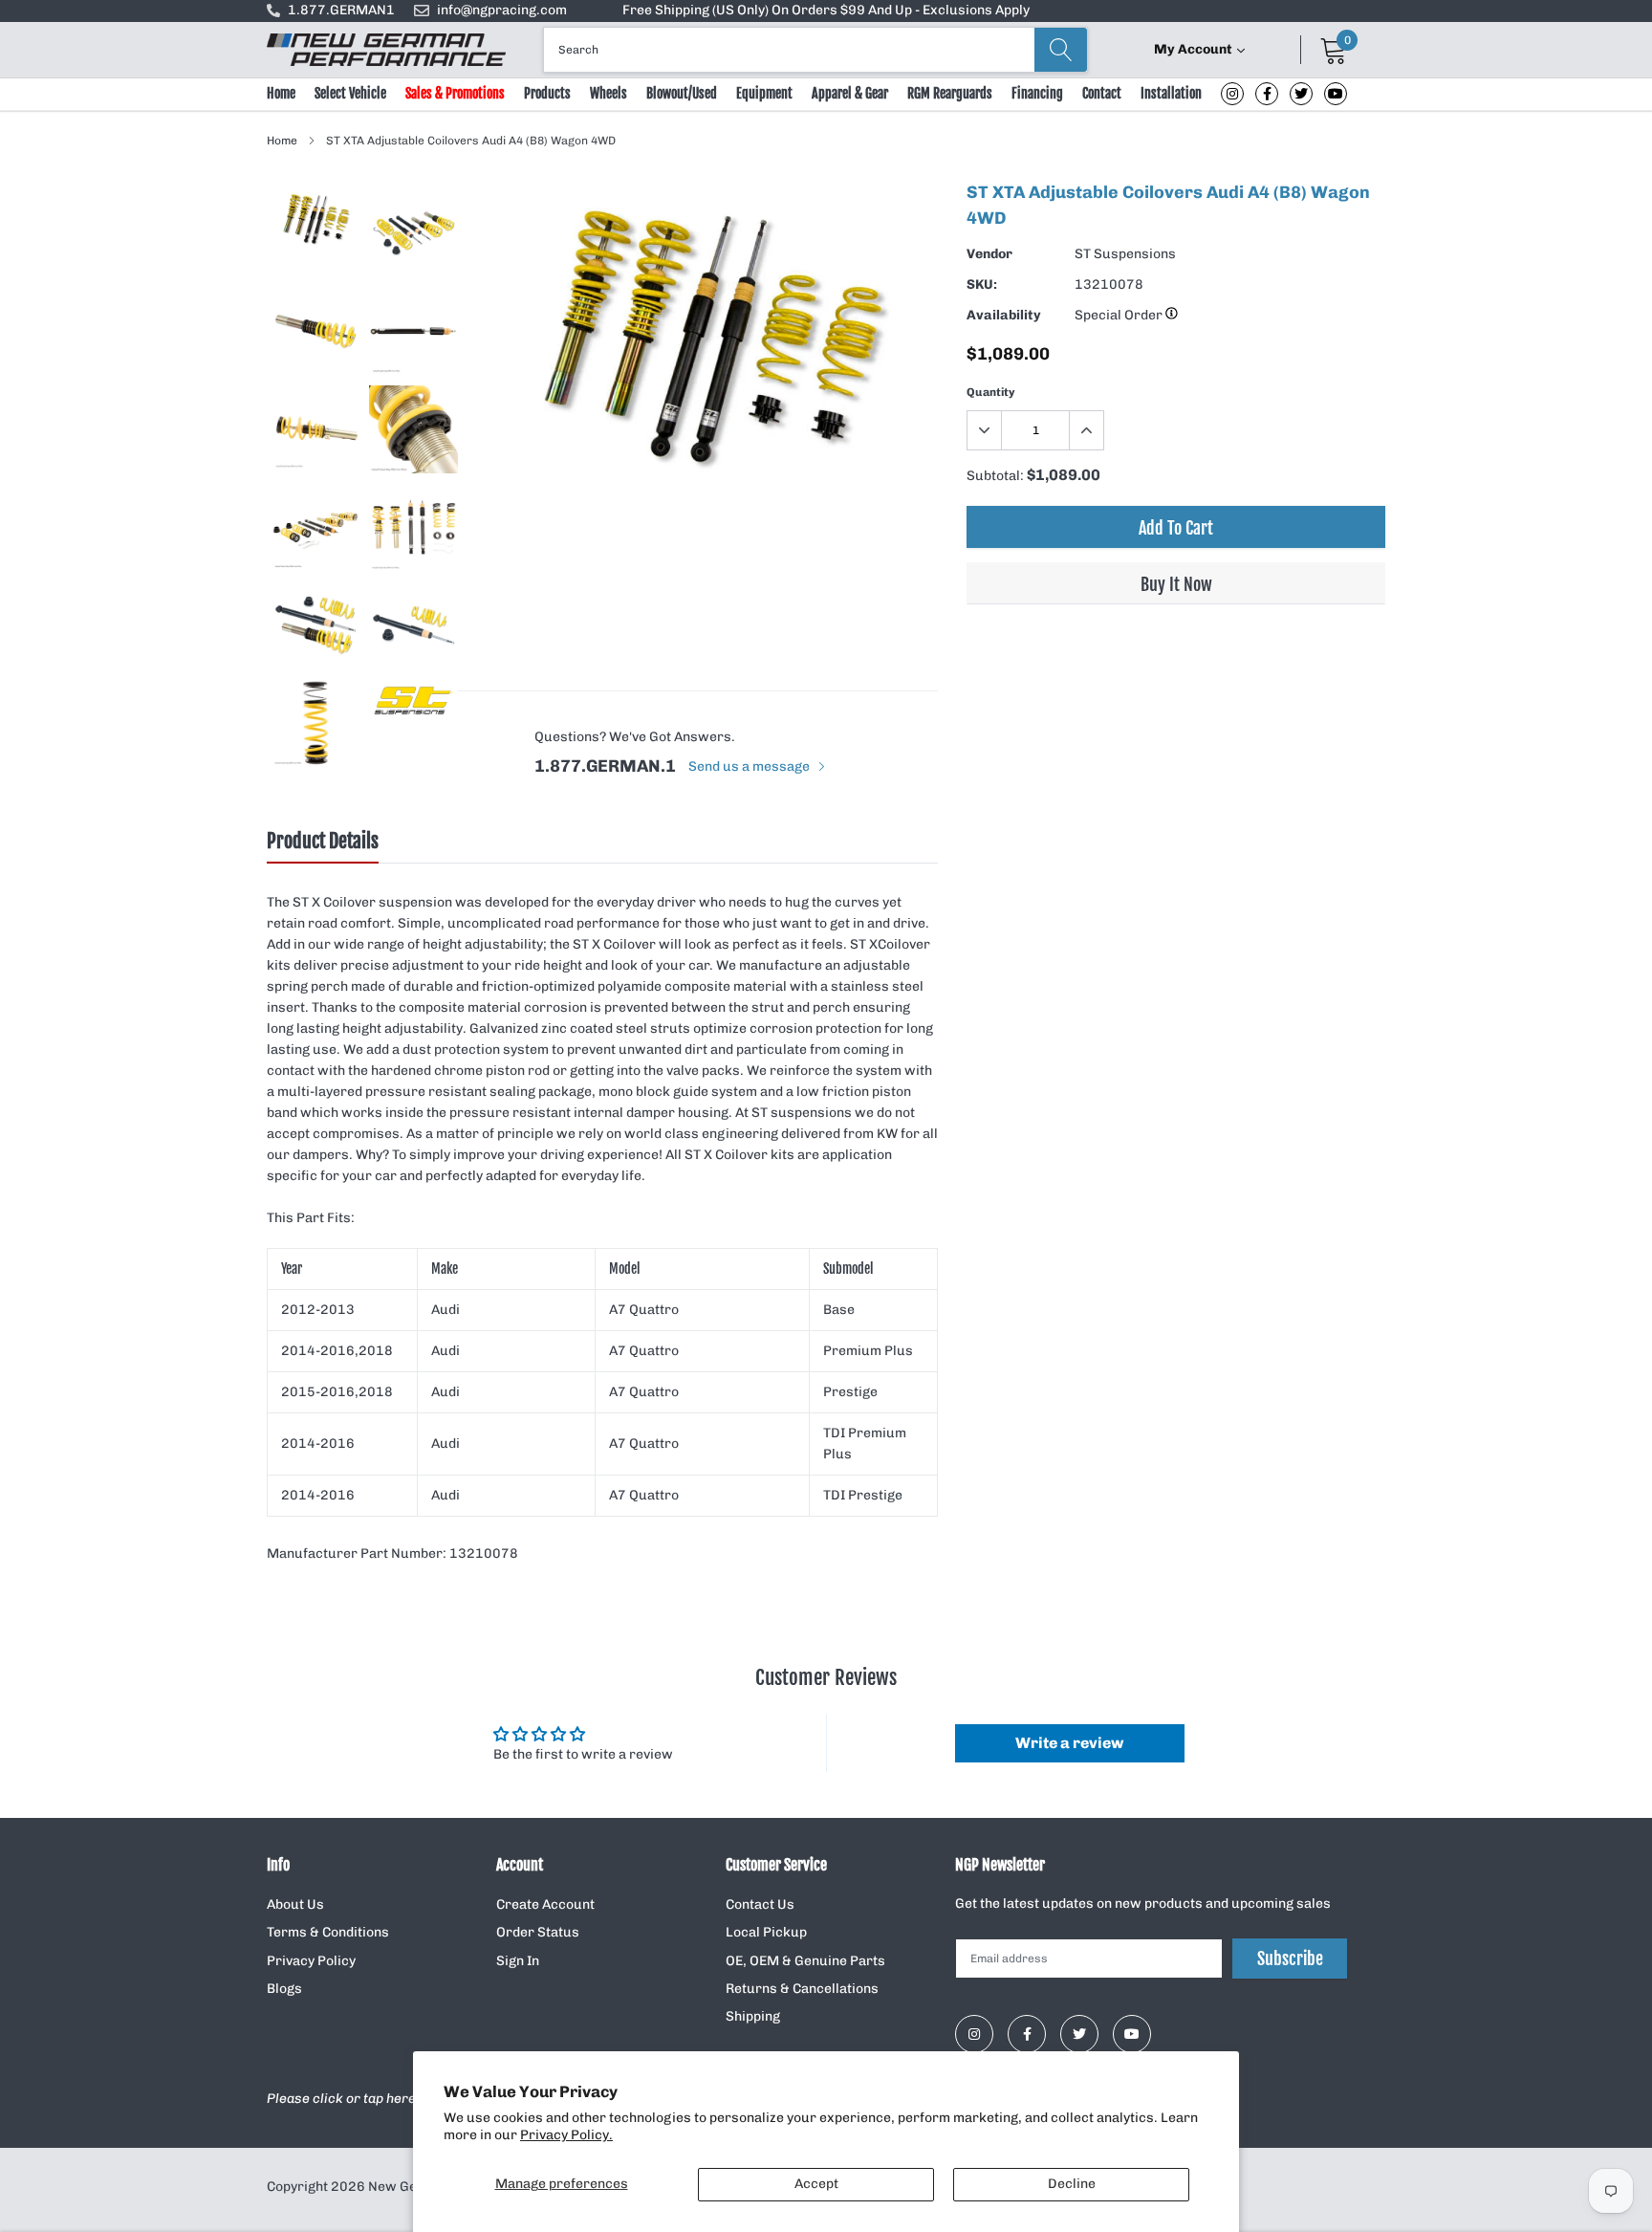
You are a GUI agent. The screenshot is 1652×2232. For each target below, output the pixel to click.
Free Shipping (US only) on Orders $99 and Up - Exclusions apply (826, 10)
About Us (295, 1904)
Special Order (1120, 315)
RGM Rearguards (950, 93)
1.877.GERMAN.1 (605, 766)
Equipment (764, 93)
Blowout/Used (682, 93)
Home (281, 93)
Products (547, 93)
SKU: (982, 284)
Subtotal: (995, 476)
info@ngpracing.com (502, 10)
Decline (1072, 2184)
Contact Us (760, 1904)
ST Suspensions (1125, 254)
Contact (1102, 93)
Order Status (538, 1932)
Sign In (518, 1961)
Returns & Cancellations (802, 1989)
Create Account (545, 1904)
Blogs (284, 1989)
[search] (1061, 50)
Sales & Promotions (455, 93)
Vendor (989, 254)
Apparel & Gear (850, 93)
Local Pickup (766, 1932)
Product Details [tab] (323, 842)
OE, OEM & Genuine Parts (805, 1961)
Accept (816, 2184)
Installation (1171, 93)
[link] (1232, 94)
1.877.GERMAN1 (341, 10)
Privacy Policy (311, 1961)
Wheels (609, 93)
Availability (1004, 315)
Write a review (1069, 1743)
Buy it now (1176, 584)
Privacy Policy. (566, 2135)
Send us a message (750, 766)
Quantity (991, 392)
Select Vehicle (350, 93)
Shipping (753, 2016)
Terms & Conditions (328, 1932)
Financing (1037, 93)
